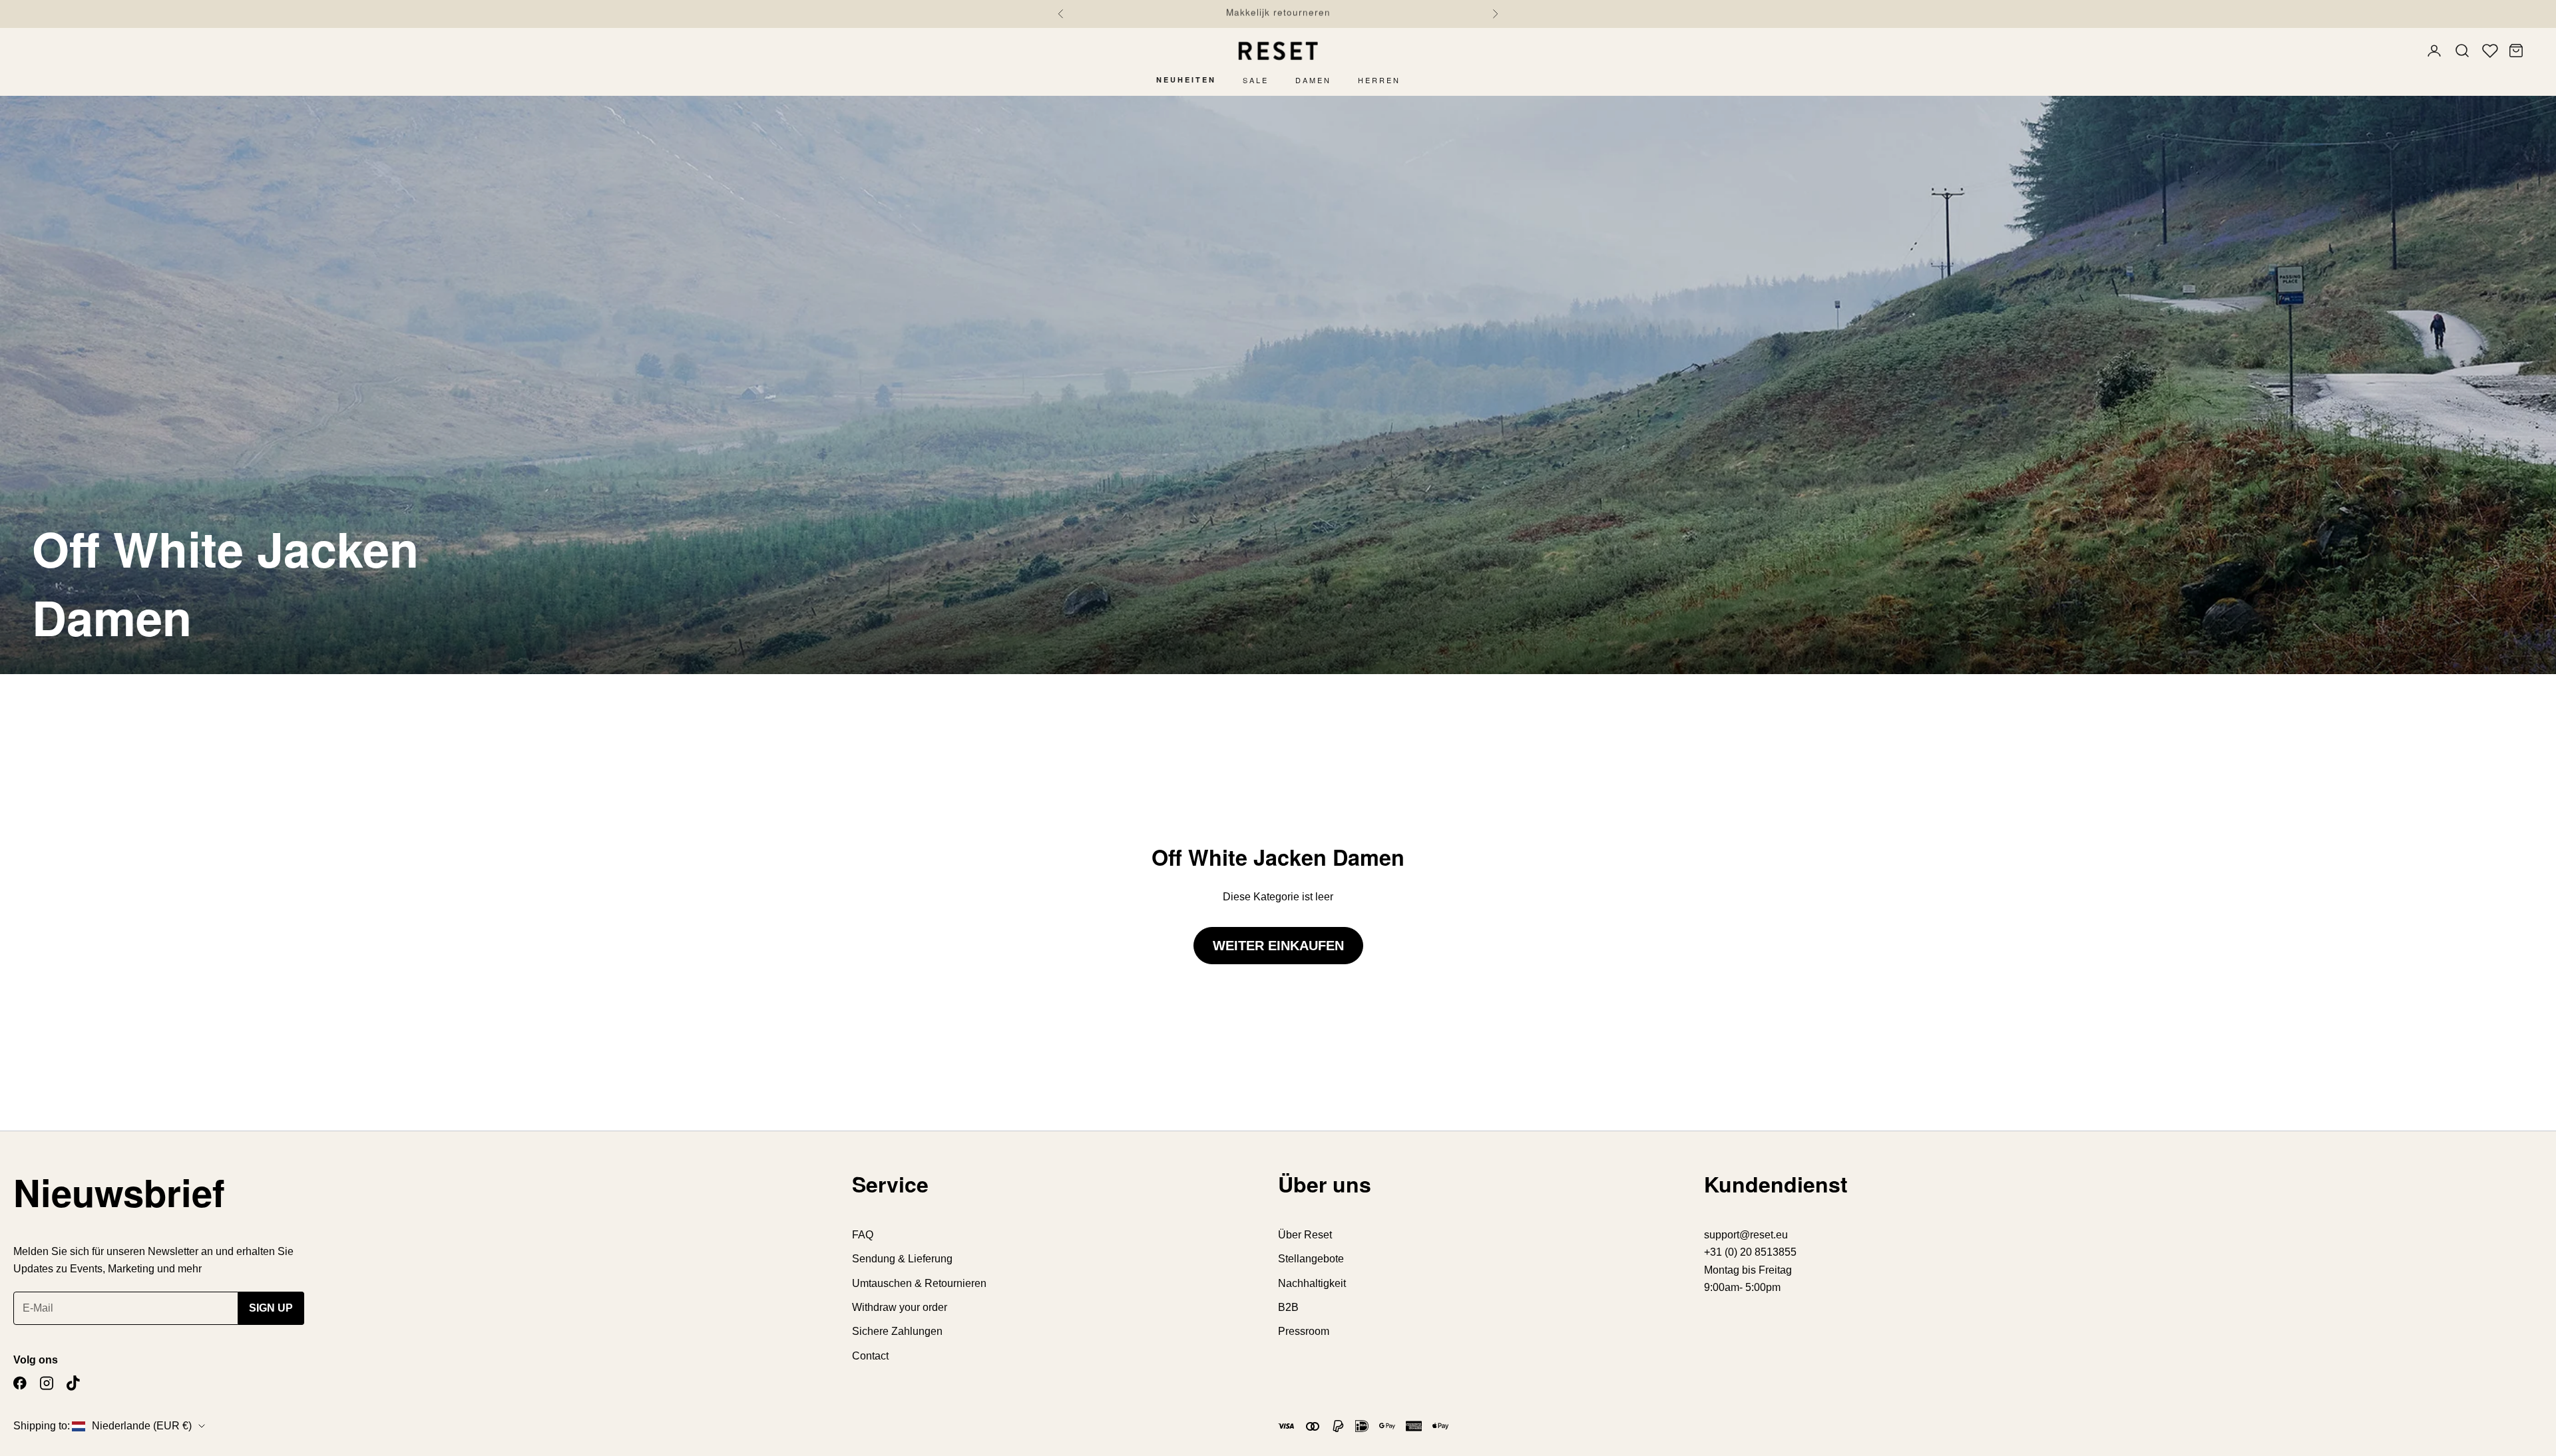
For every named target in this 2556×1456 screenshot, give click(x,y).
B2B (1288, 1307)
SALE (1256, 80)
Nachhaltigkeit (1312, 1283)
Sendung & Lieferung (902, 1259)
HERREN (1379, 80)
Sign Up (271, 1308)
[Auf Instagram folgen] (47, 1383)
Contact (870, 1356)
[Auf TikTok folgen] (73, 1383)
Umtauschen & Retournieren (919, 1283)
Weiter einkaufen (1278, 946)
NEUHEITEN (1186, 80)
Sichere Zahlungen (897, 1331)
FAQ (863, 1235)
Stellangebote (1311, 1259)
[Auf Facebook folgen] (20, 1383)
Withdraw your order (900, 1307)
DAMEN (1313, 80)
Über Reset (1305, 1235)
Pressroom (1304, 1331)
